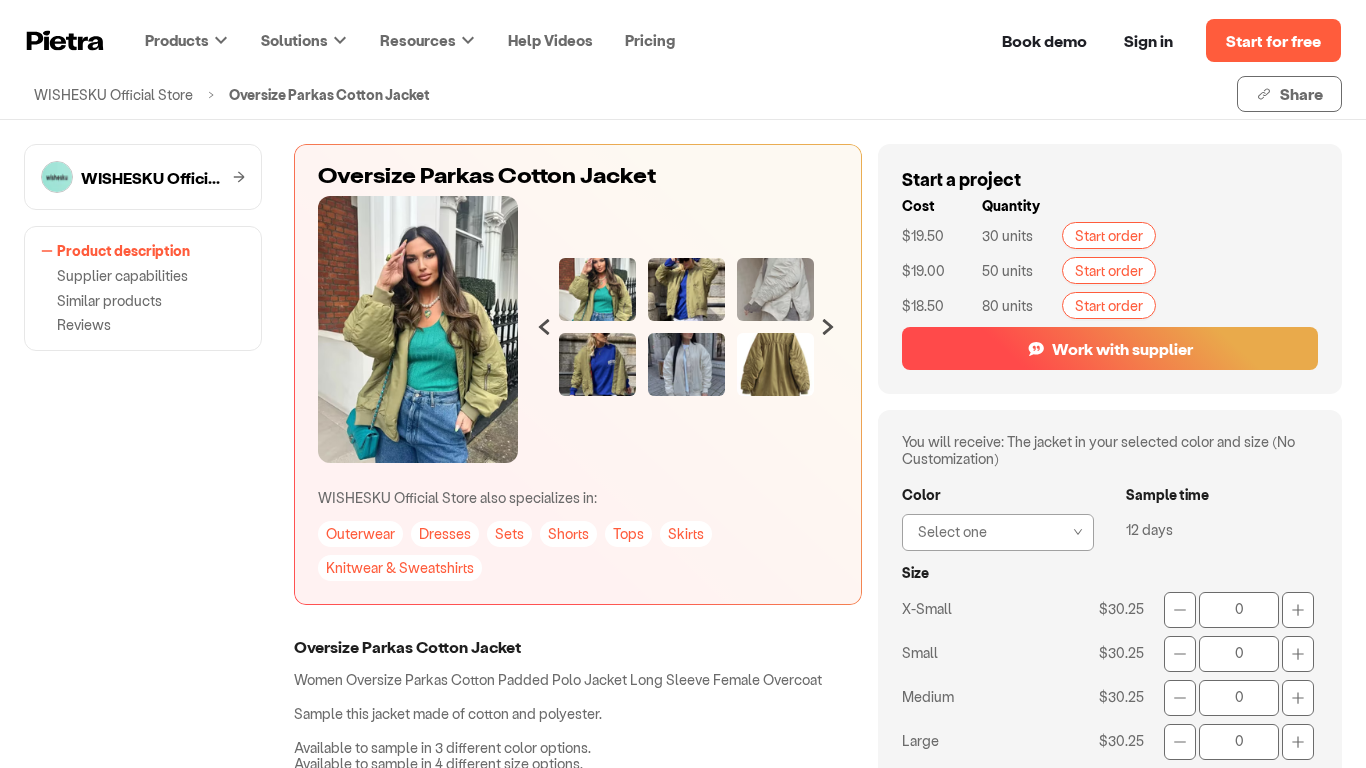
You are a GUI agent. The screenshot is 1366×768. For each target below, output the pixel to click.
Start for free (1273, 40)
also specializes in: (457, 497)
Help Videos (550, 40)
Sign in (1148, 40)
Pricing (650, 40)
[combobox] (992, 530)
